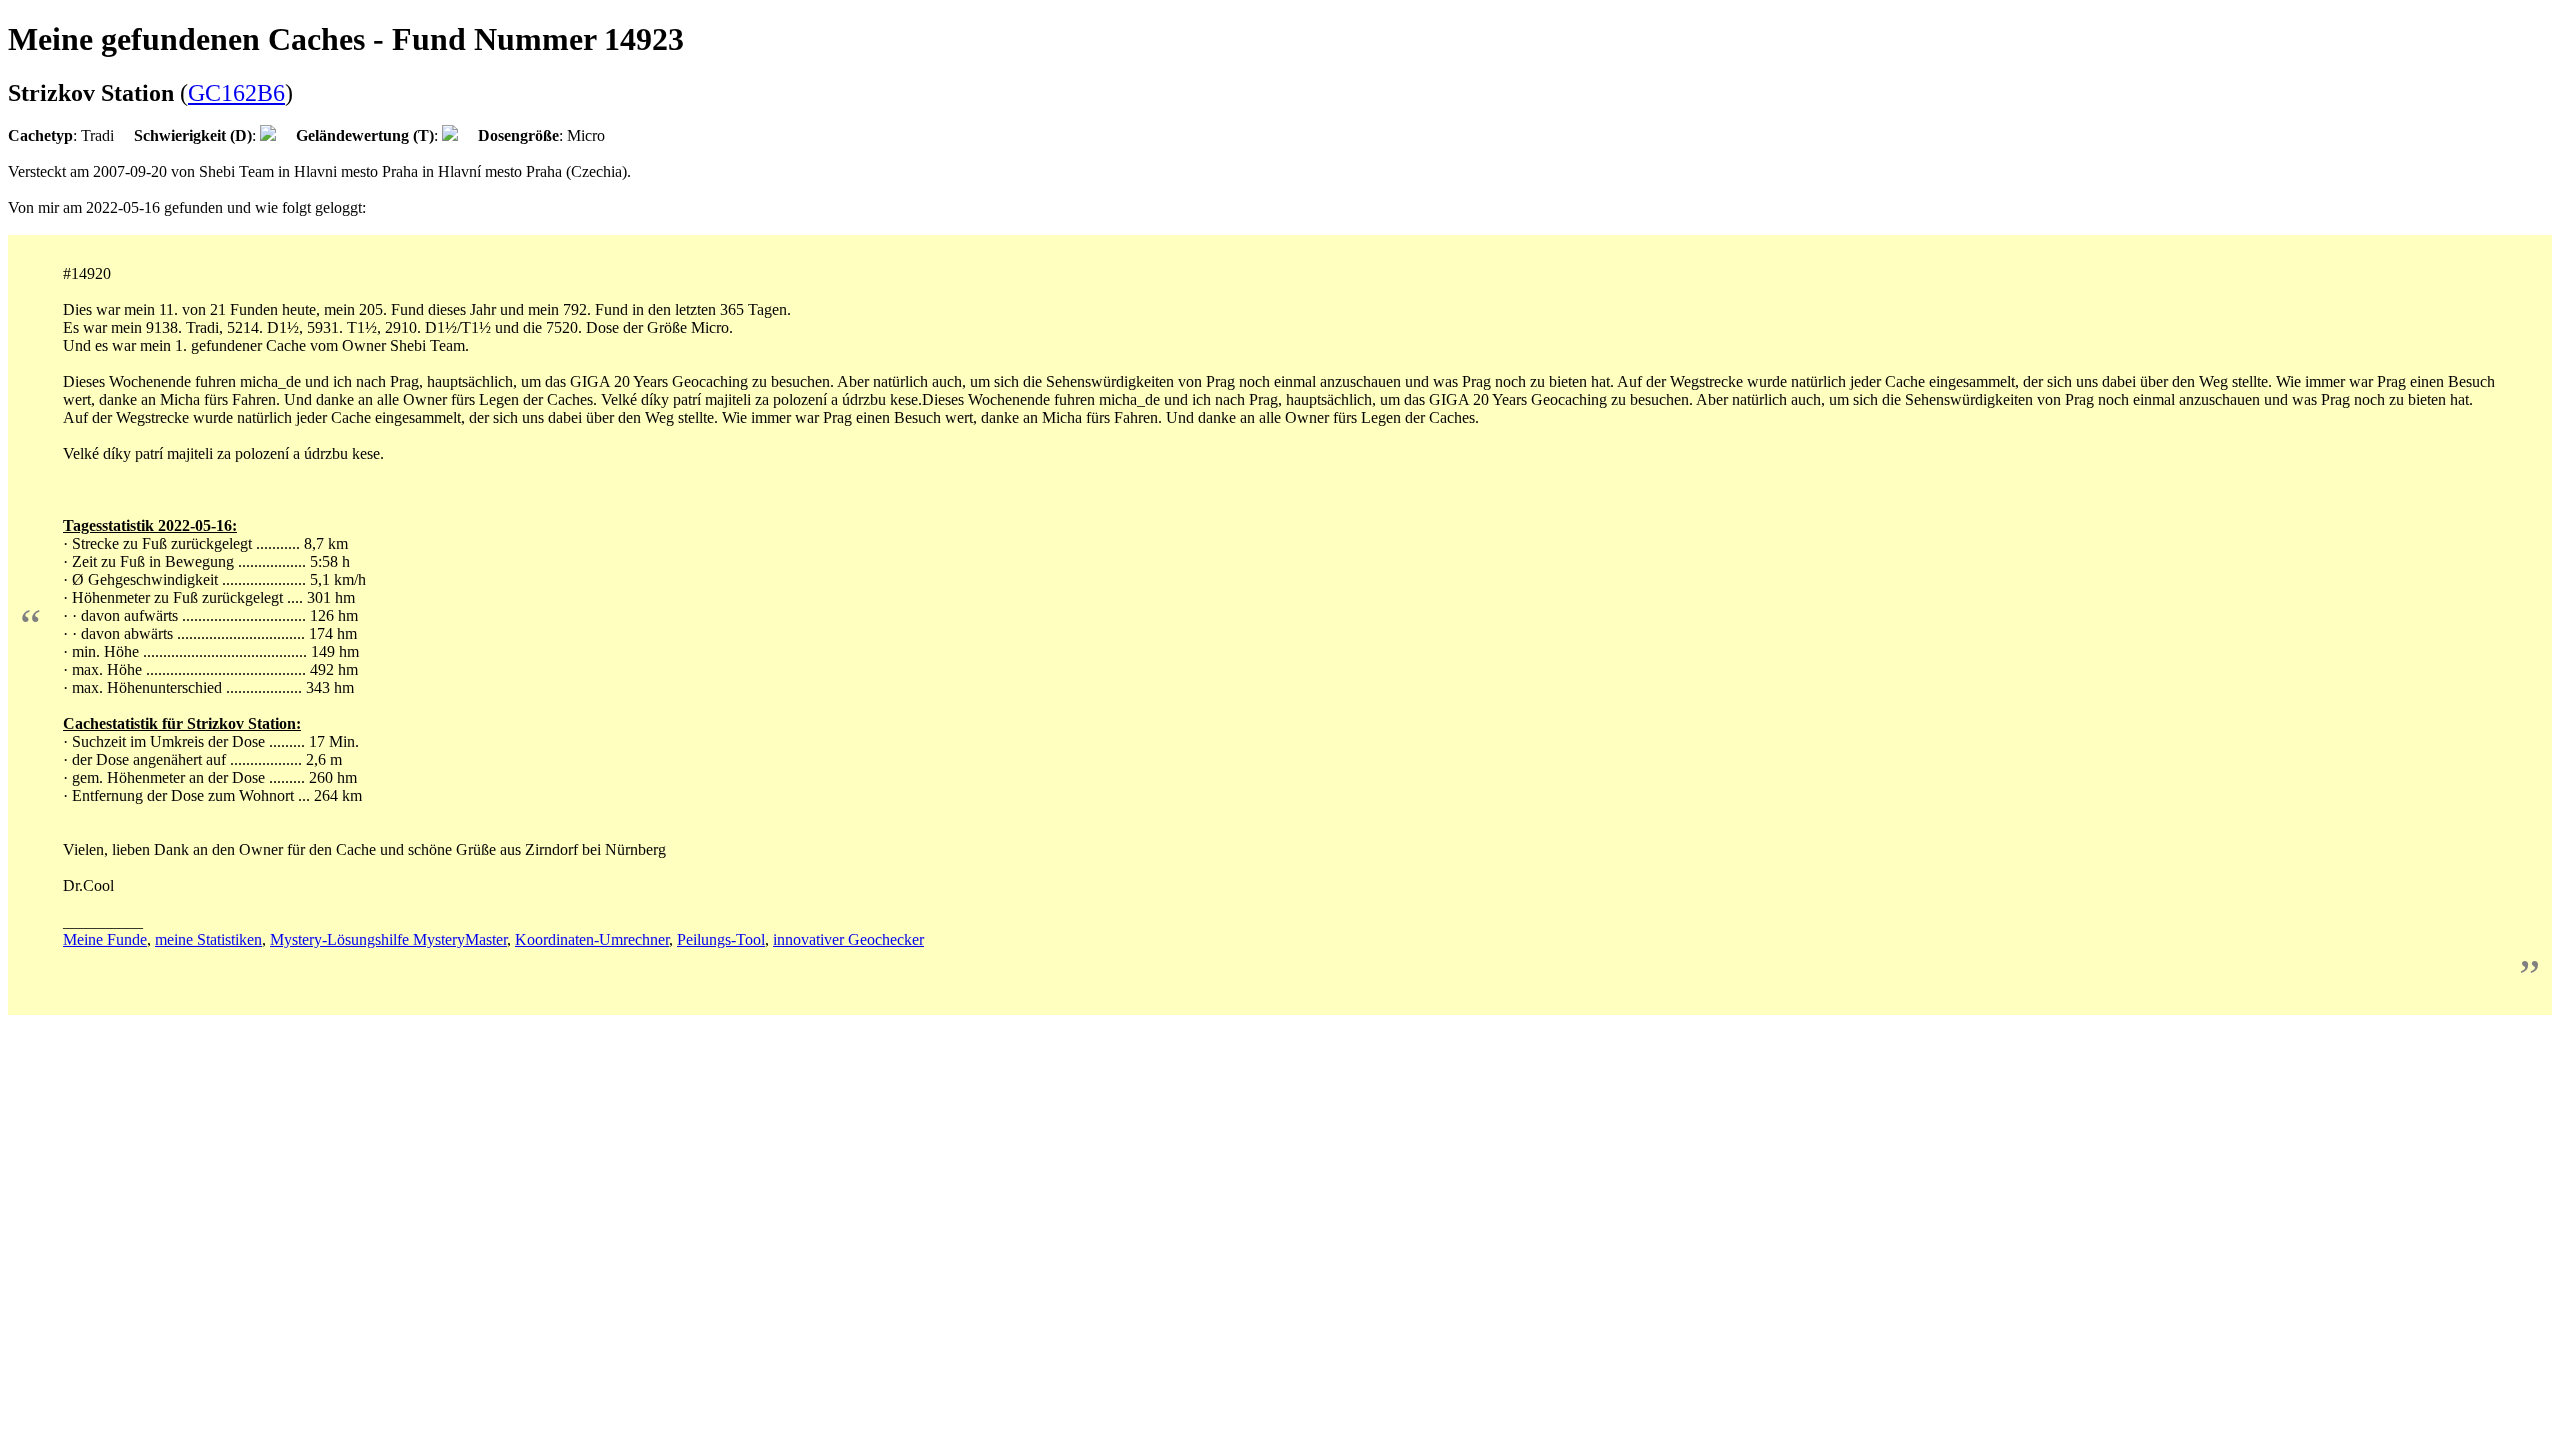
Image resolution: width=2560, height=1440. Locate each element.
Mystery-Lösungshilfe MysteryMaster (388, 939)
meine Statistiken (208, 939)
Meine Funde (105, 939)
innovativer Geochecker (848, 939)
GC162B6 (236, 93)
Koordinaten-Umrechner (592, 939)
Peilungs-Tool (721, 939)
